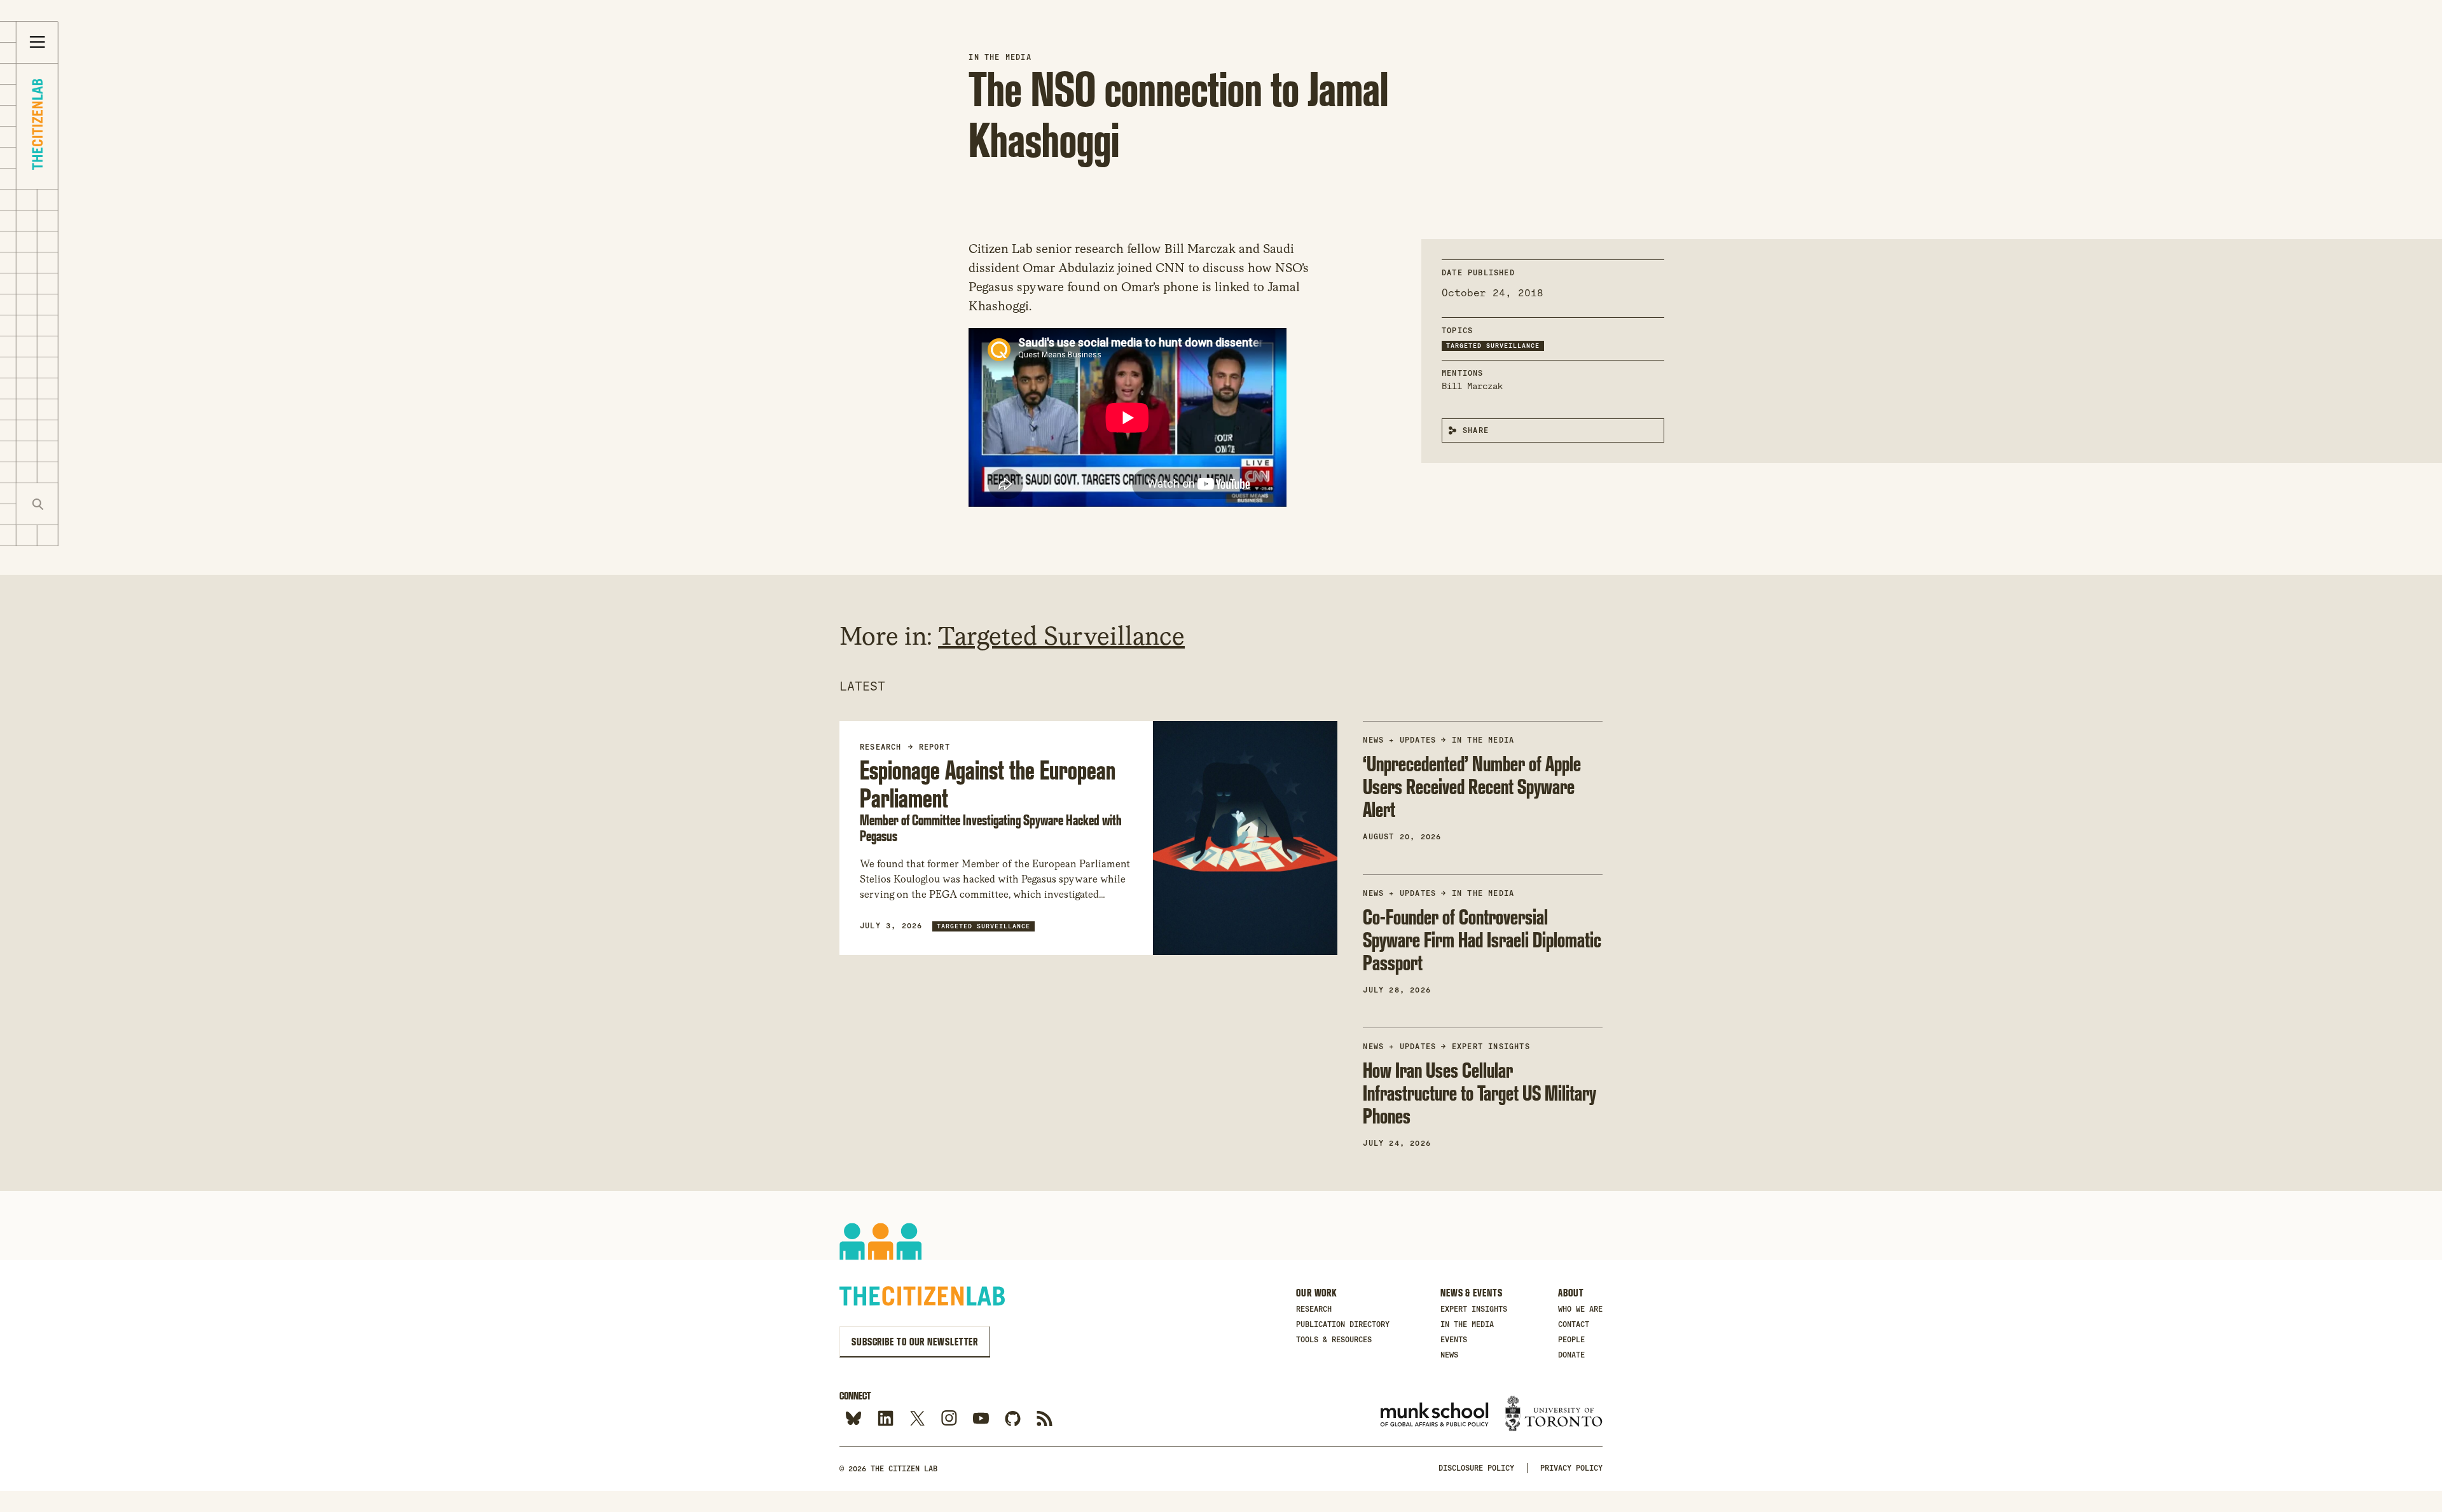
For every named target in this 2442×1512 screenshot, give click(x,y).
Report (935, 747)
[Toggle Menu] (38, 43)
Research (1314, 1309)
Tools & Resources (1334, 1340)
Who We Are (1580, 1309)
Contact (1574, 1324)
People (1571, 1340)
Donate (1571, 1355)
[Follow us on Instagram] (949, 1419)
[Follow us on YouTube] (981, 1419)
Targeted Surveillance (1493, 346)
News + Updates (1399, 740)
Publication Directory (1343, 1324)
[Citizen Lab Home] (37, 126)
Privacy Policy (1571, 1468)
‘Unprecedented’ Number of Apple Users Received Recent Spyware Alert (1472, 786)
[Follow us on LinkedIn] (886, 1419)
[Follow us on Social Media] (1013, 1419)
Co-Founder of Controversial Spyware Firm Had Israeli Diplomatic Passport (1482, 939)
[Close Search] (79, 504)
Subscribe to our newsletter (915, 1342)
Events (1454, 1340)
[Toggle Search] (38, 504)
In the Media (1000, 57)
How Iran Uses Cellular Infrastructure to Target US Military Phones (1480, 1093)
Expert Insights (1491, 1047)
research (881, 747)
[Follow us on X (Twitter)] (917, 1419)
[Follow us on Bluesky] (854, 1419)
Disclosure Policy (1476, 1468)
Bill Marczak (1472, 386)
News (1449, 1355)
